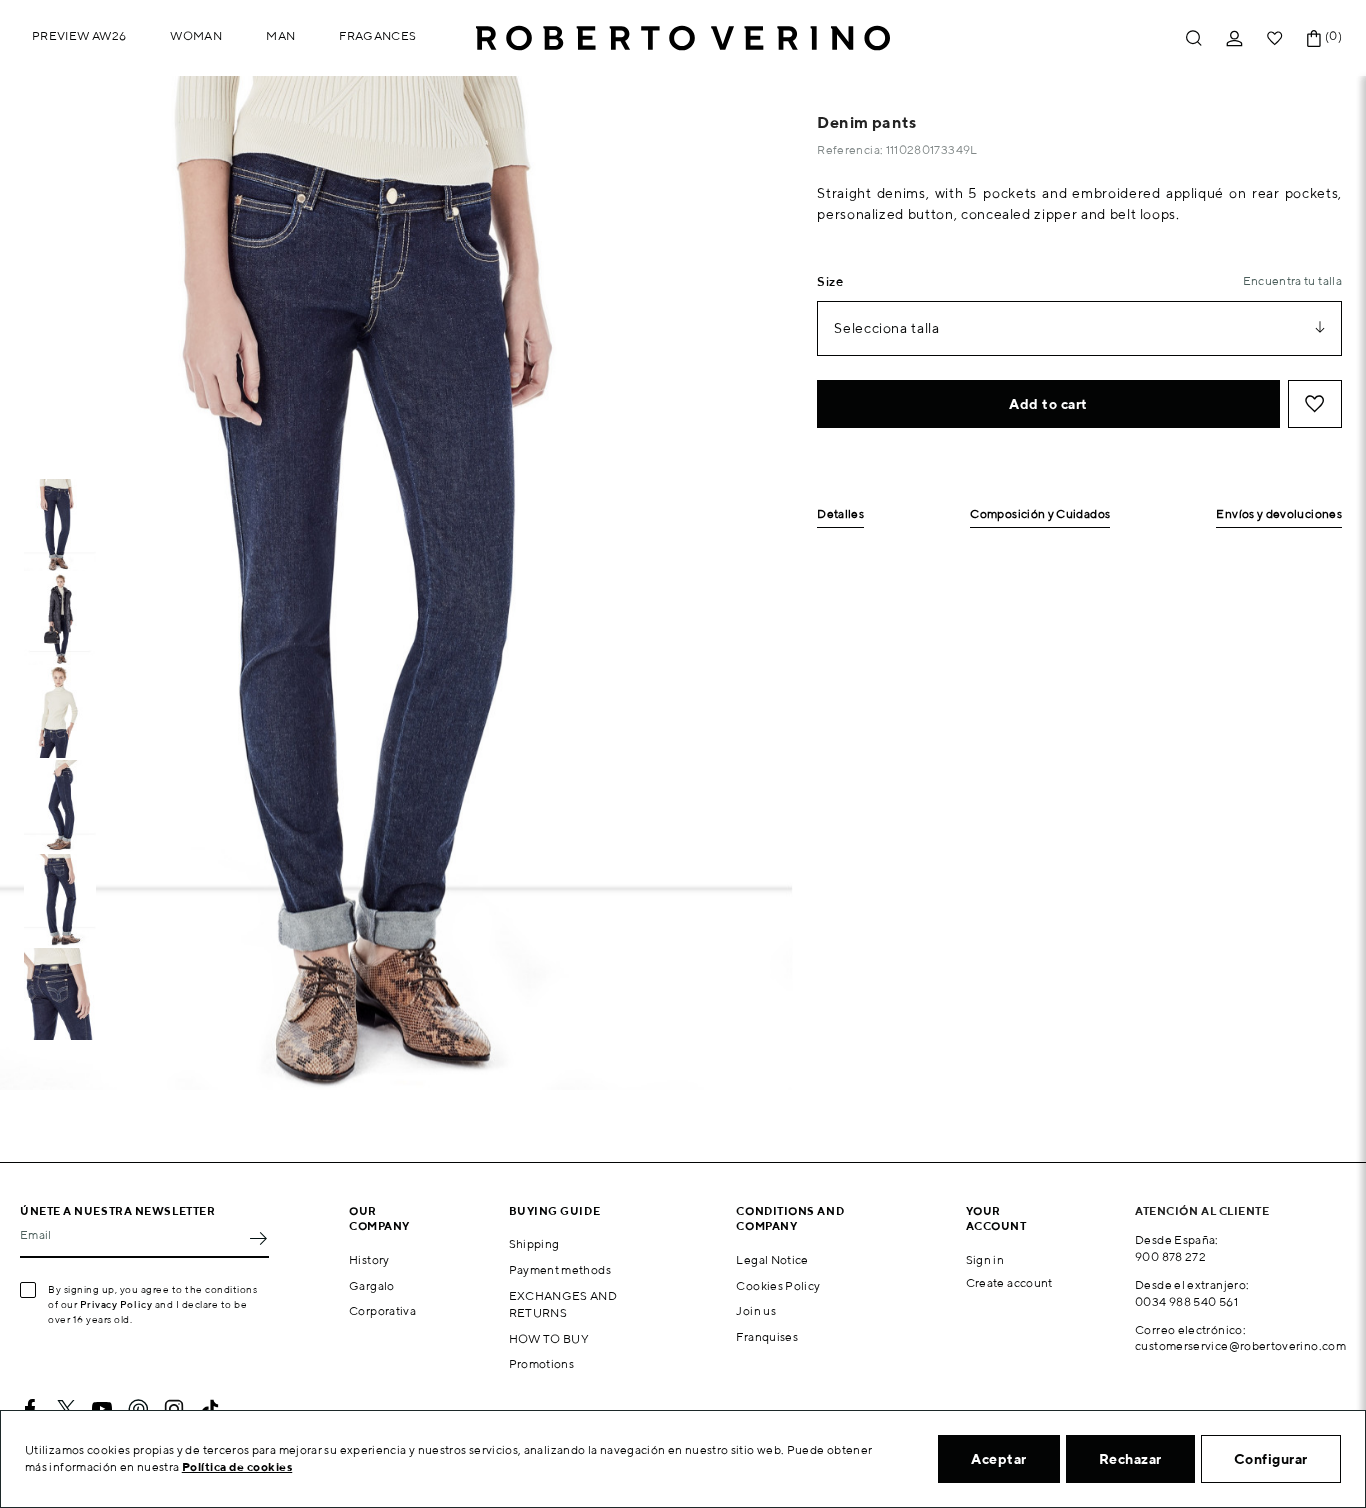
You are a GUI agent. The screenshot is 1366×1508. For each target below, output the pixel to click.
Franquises (767, 1336)
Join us (756, 1310)
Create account (1009, 1282)
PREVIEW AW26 (79, 35)
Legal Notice (772, 1259)
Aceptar (999, 1459)
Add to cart (1048, 404)
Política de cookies (237, 1466)
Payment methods (560, 1269)
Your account (996, 1218)
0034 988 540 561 (1186, 1301)
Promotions (542, 1363)
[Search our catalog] (1194, 38)
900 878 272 (1170, 1256)
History (369, 1259)
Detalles (840, 514)
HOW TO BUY (549, 1338)
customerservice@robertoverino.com (1240, 1345)
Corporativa (382, 1310)
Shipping (534, 1243)
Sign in (985, 1259)
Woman (196, 35)
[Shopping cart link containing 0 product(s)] (1314, 38)
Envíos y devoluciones (1279, 514)
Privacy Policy (116, 1304)
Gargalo (372, 1285)
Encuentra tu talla (1292, 280)
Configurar (1271, 1459)
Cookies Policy (778, 1285)
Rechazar (1130, 1459)
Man (280, 35)
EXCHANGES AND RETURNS (563, 1304)
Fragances (377, 35)
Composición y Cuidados (1040, 514)
